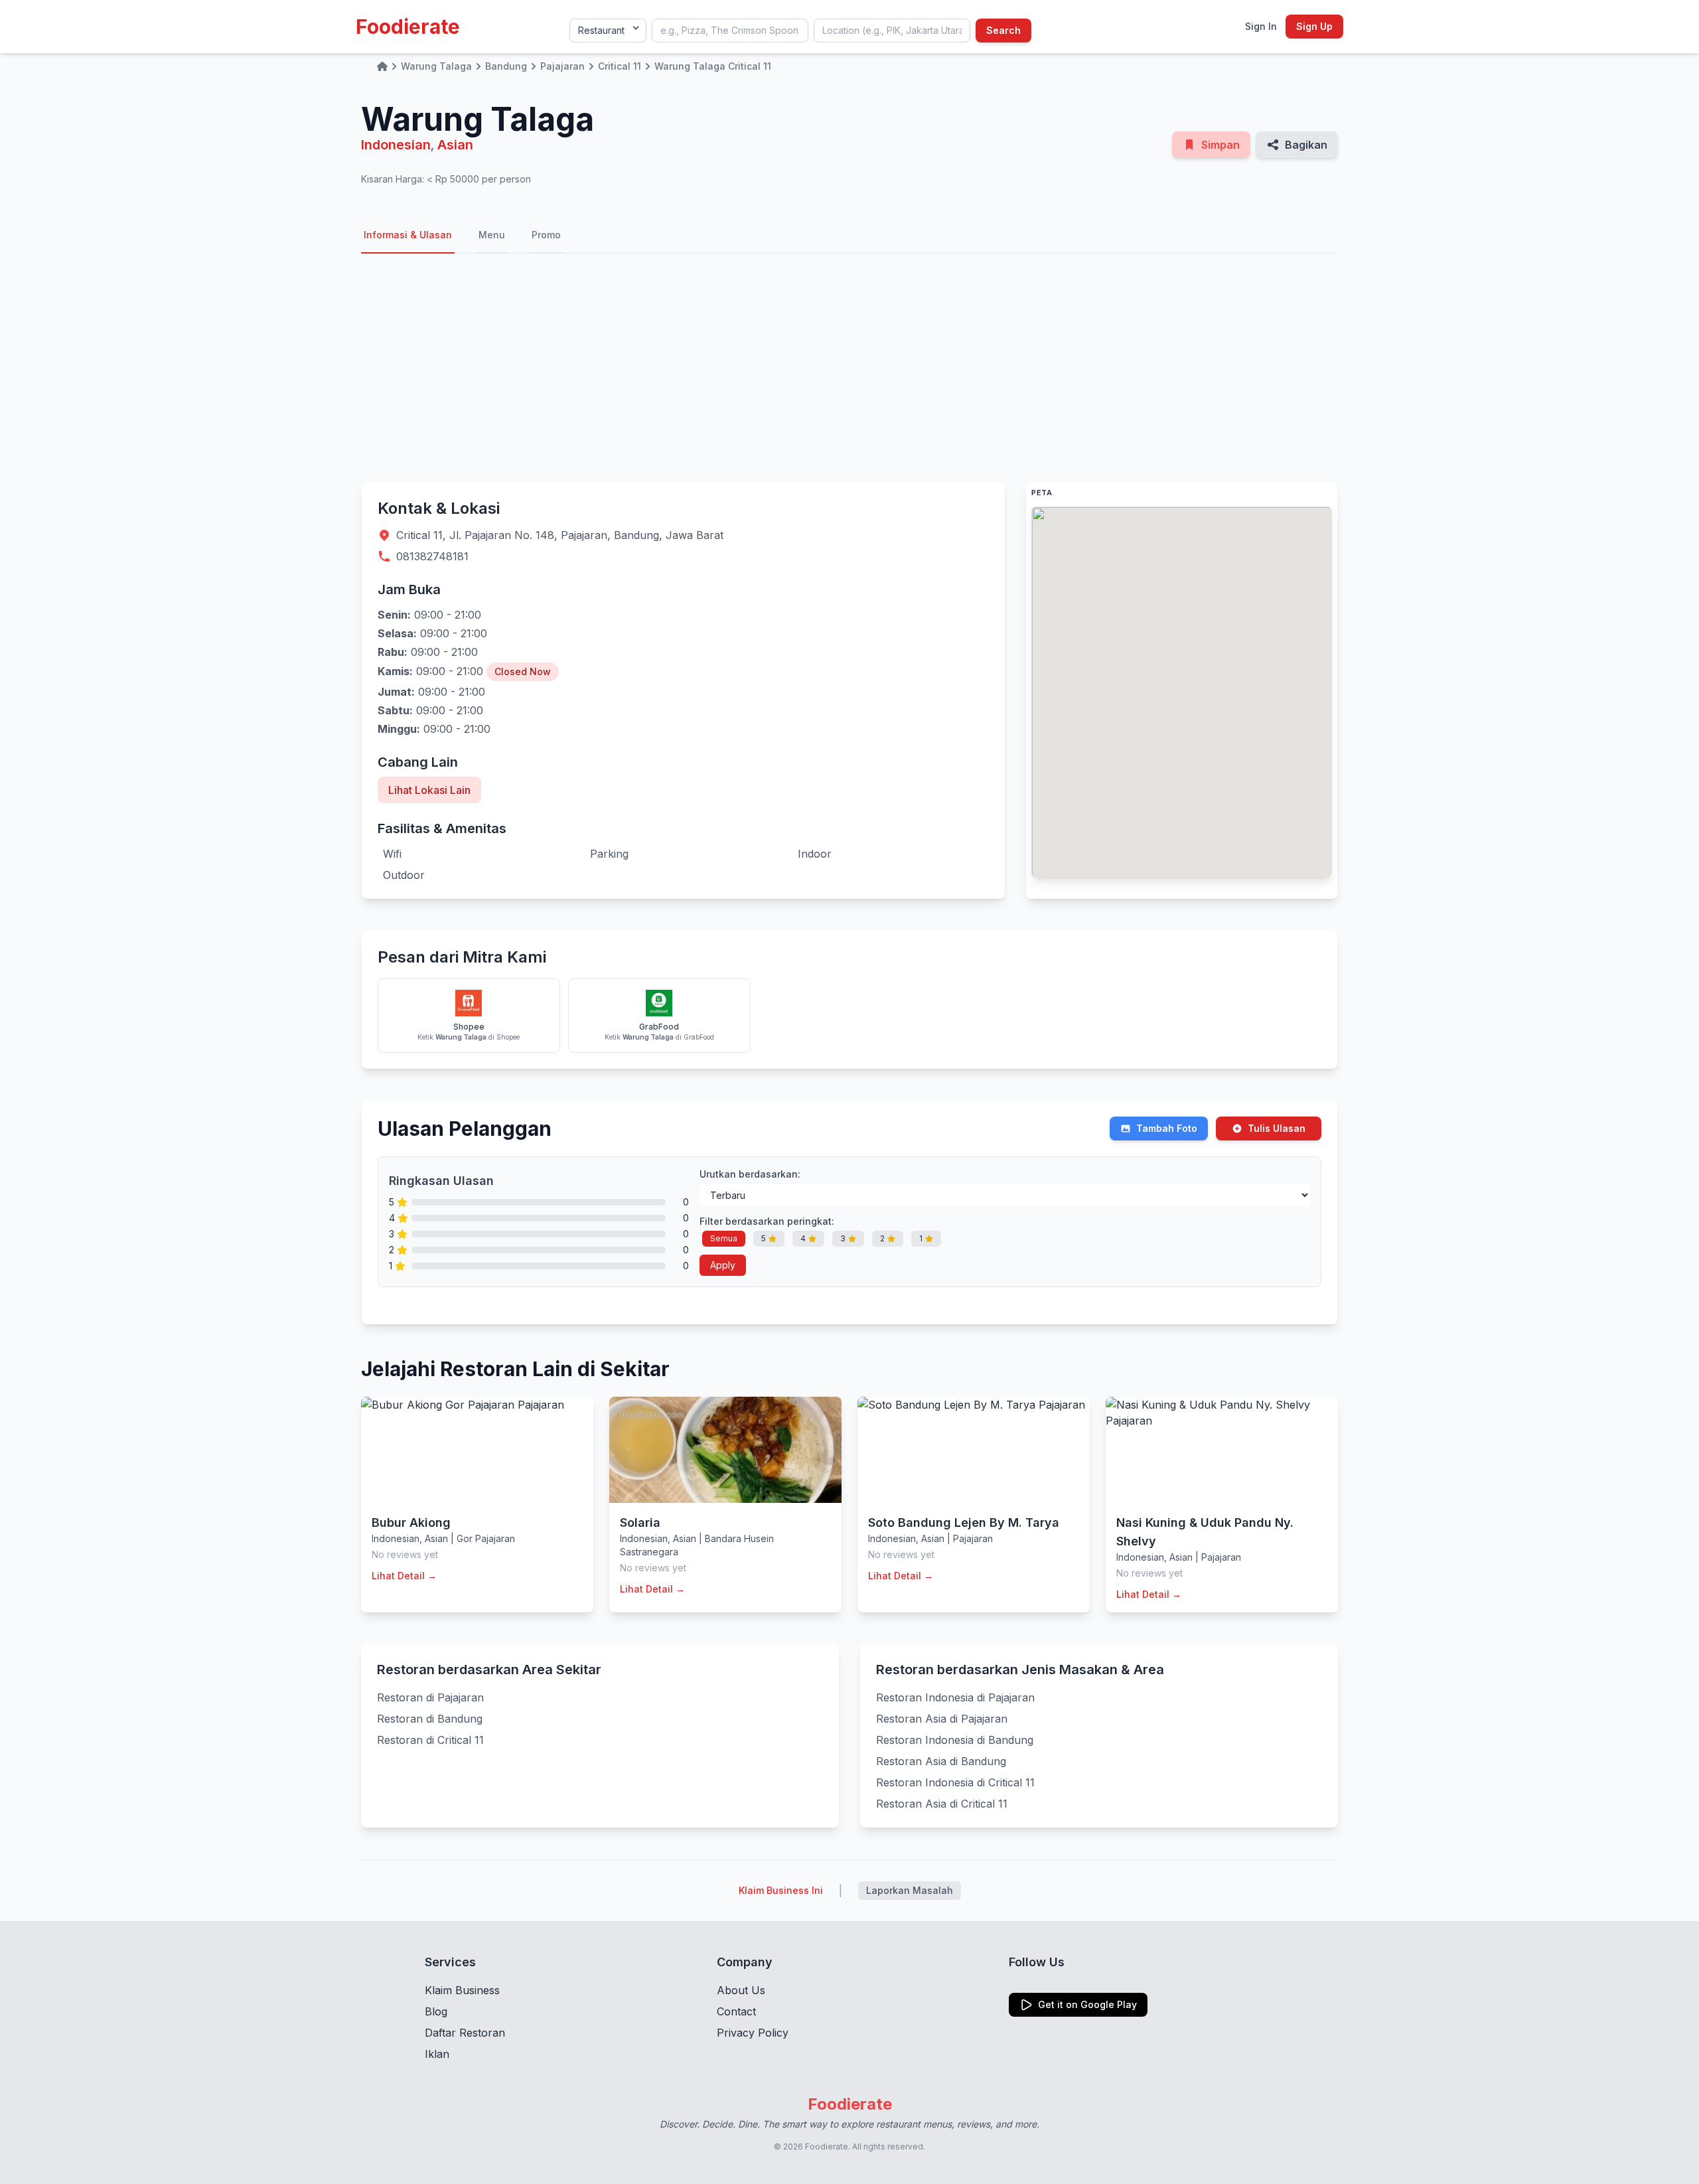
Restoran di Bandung (430, 1719)
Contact (736, 2011)
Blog (436, 2011)
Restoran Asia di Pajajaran (942, 1719)
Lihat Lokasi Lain (429, 790)
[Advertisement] (849, 368)
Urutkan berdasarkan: (750, 1174)
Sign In (1261, 26)
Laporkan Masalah (910, 1890)
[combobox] (730, 31)
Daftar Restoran (465, 2033)
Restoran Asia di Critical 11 (942, 1804)
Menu (492, 235)
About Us (741, 1990)
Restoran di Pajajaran (430, 1697)
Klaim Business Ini (781, 1890)
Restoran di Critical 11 (430, 1740)
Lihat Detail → (404, 1576)
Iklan (437, 2054)
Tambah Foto (1167, 1128)
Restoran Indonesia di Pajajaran (955, 1697)
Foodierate (408, 27)
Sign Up (1314, 26)
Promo (546, 235)
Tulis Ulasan (1277, 1128)
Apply (723, 1265)
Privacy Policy (753, 2033)
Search (1003, 30)
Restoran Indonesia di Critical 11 (955, 1782)
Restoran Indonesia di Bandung (955, 1740)
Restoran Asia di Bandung (941, 1761)
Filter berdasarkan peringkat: (767, 1221)
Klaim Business (462, 1990)
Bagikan (1306, 145)
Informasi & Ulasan (408, 235)
